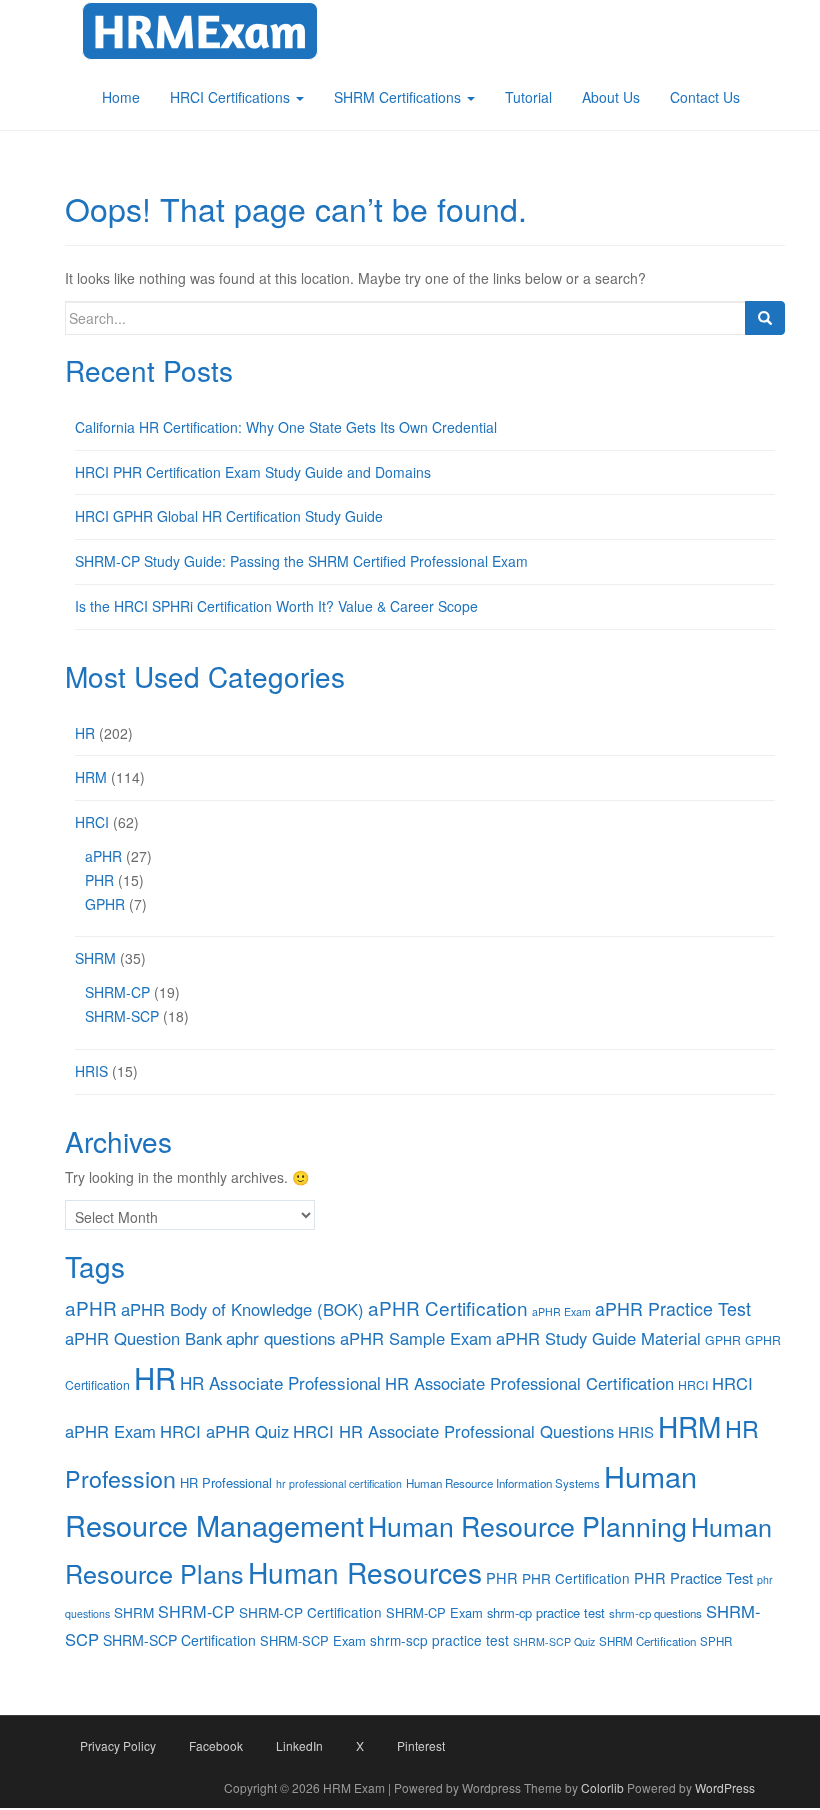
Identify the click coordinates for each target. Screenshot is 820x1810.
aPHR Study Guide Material (598, 1338)
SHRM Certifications (399, 97)
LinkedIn (299, 1745)
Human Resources (365, 1572)
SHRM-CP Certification (310, 1612)
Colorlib (602, 1787)
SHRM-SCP (122, 1016)
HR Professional (226, 1482)
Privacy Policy (118, 1745)
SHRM (95, 958)
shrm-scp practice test (439, 1640)
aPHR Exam (561, 1311)
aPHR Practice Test (673, 1308)
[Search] (765, 318)
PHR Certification (576, 1578)
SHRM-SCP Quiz (554, 1641)
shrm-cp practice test (546, 1612)
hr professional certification (339, 1483)
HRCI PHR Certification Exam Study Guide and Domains (253, 472)
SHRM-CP (117, 992)
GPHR (105, 904)
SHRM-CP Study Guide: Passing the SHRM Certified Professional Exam (301, 561)
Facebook (216, 1745)
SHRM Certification (647, 1641)
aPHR (103, 856)
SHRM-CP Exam (434, 1612)
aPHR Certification (448, 1307)
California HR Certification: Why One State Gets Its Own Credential (286, 427)
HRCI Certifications (232, 97)
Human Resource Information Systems (503, 1483)
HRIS (91, 1071)
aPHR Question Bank (143, 1338)
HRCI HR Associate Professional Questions (453, 1431)
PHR (99, 880)
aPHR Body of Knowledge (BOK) (242, 1309)
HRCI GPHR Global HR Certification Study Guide (229, 516)
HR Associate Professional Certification (529, 1383)
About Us (611, 97)
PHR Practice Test (693, 1577)
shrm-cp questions (655, 1613)
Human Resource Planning (527, 1525)
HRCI (92, 822)
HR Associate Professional (280, 1382)
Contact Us (705, 97)
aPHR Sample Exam (416, 1338)
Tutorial (528, 97)
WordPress (725, 1787)
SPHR (716, 1641)
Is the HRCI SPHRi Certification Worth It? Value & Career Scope (276, 606)
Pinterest (421, 1745)
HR (85, 733)
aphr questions (281, 1337)
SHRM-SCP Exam (313, 1640)
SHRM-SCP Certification (179, 1640)
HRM (91, 777)
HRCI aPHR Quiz (224, 1431)
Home (121, 97)
